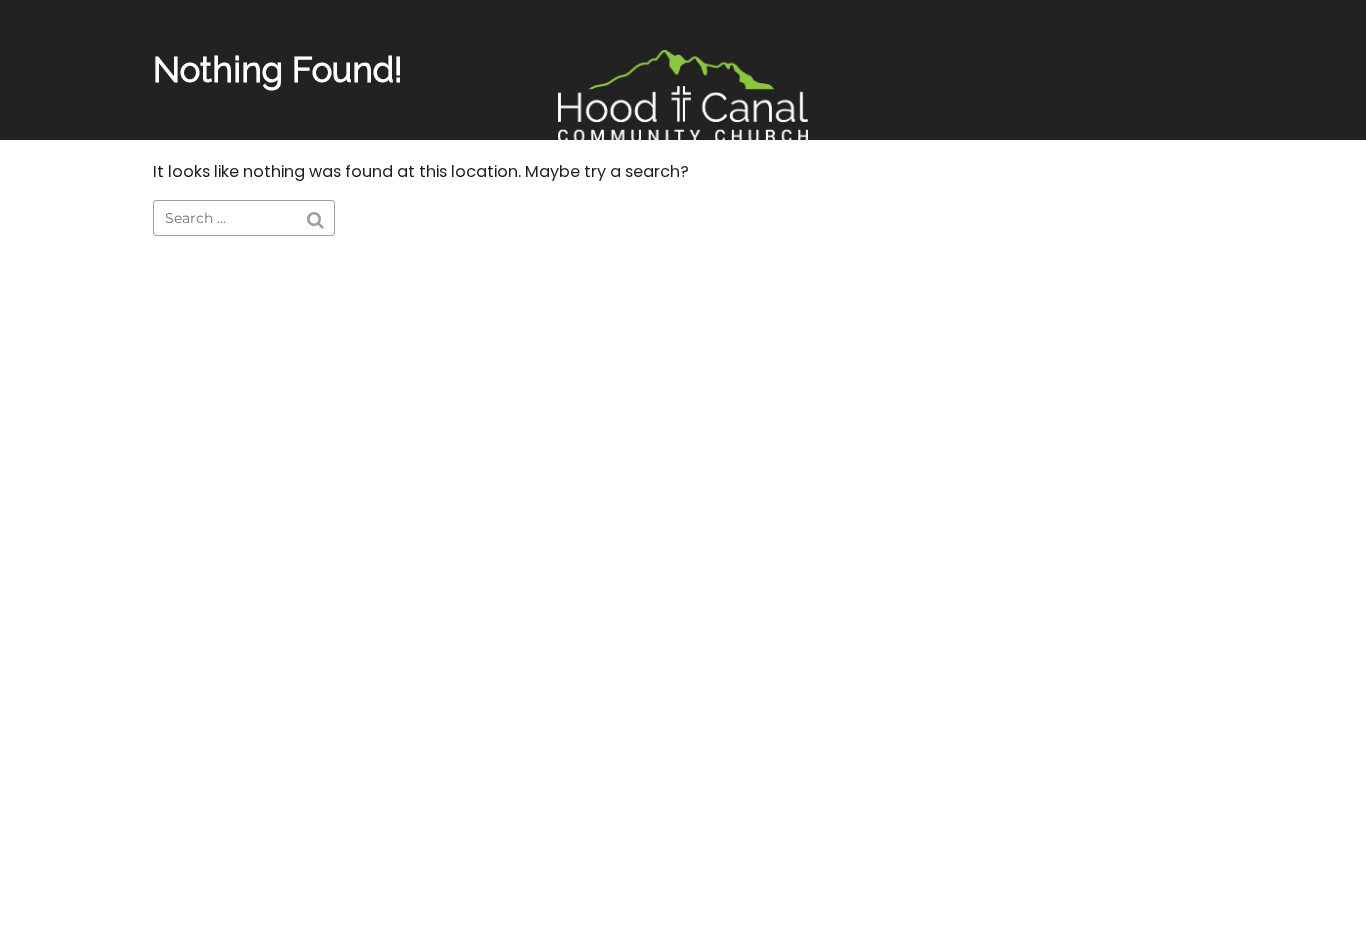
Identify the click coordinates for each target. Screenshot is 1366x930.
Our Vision (874, 192)
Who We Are (742, 192)
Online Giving (595, 192)
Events (476, 192)
